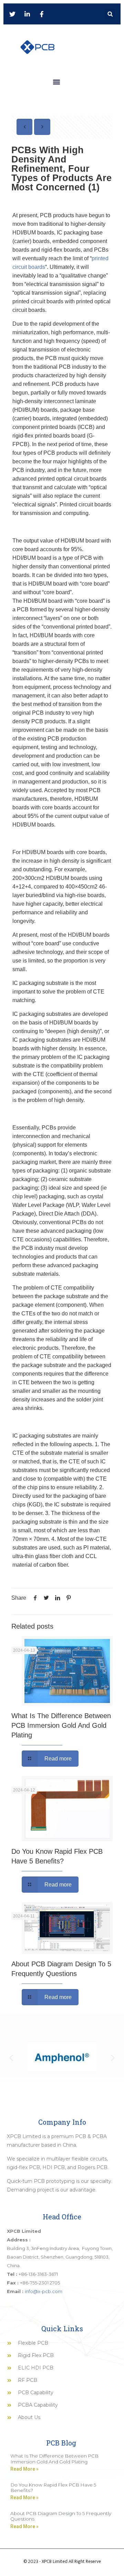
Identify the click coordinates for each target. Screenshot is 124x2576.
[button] (110, 14)
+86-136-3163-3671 (38, 2274)
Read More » (24, 2469)
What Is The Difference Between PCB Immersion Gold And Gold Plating (61, 1725)
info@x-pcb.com (44, 2291)
